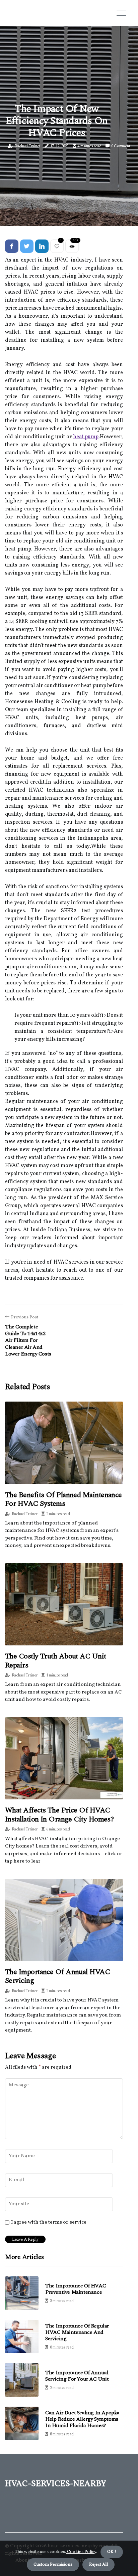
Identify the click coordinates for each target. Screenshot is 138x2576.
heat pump (86, 437)
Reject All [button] (98, 2565)
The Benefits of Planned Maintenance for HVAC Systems (63, 1499)
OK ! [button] (112, 2552)
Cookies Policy (81, 2552)
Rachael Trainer (27, 146)
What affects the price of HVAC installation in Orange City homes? (59, 1815)
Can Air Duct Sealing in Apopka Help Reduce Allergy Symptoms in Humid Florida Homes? (82, 2419)
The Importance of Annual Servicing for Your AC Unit (77, 2376)
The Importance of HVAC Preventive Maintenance (76, 2289)
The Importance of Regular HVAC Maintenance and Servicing (77, 2332)
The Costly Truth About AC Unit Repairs (56, 1661)
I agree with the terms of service (49, 2223)
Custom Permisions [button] (53, 2565)
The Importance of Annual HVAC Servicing (57, 1976)
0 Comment (121, 146)
